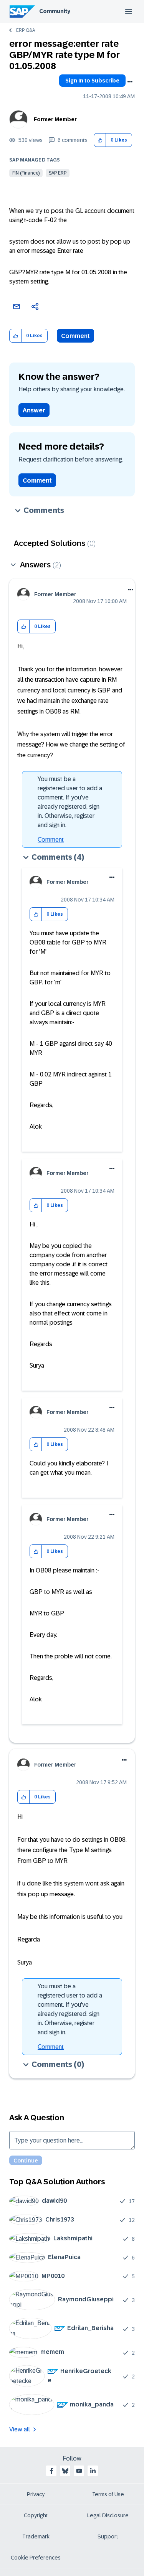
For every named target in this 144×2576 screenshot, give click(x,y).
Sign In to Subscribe (92, 81)
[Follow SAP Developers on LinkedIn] (93, 2471)
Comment (75, 336)
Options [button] (130, 82)
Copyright (36, 2515)
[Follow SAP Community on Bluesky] (65, 2471)
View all (20, 2429)
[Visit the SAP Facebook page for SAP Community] (51, 2471)
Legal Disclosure (108, 2515)
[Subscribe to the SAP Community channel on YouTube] (79, 2471)
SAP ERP (58, 173)
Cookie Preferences (36, 2558)
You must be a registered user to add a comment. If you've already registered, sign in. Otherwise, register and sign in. (70, 802)
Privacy (36, 2494)
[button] (100, 140)
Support (108, 2536)
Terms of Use (108, 2494)
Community (55, 11)
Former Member (55, 119)
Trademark (36, 2536)
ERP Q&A (26, 30)
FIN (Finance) (26, 173)
